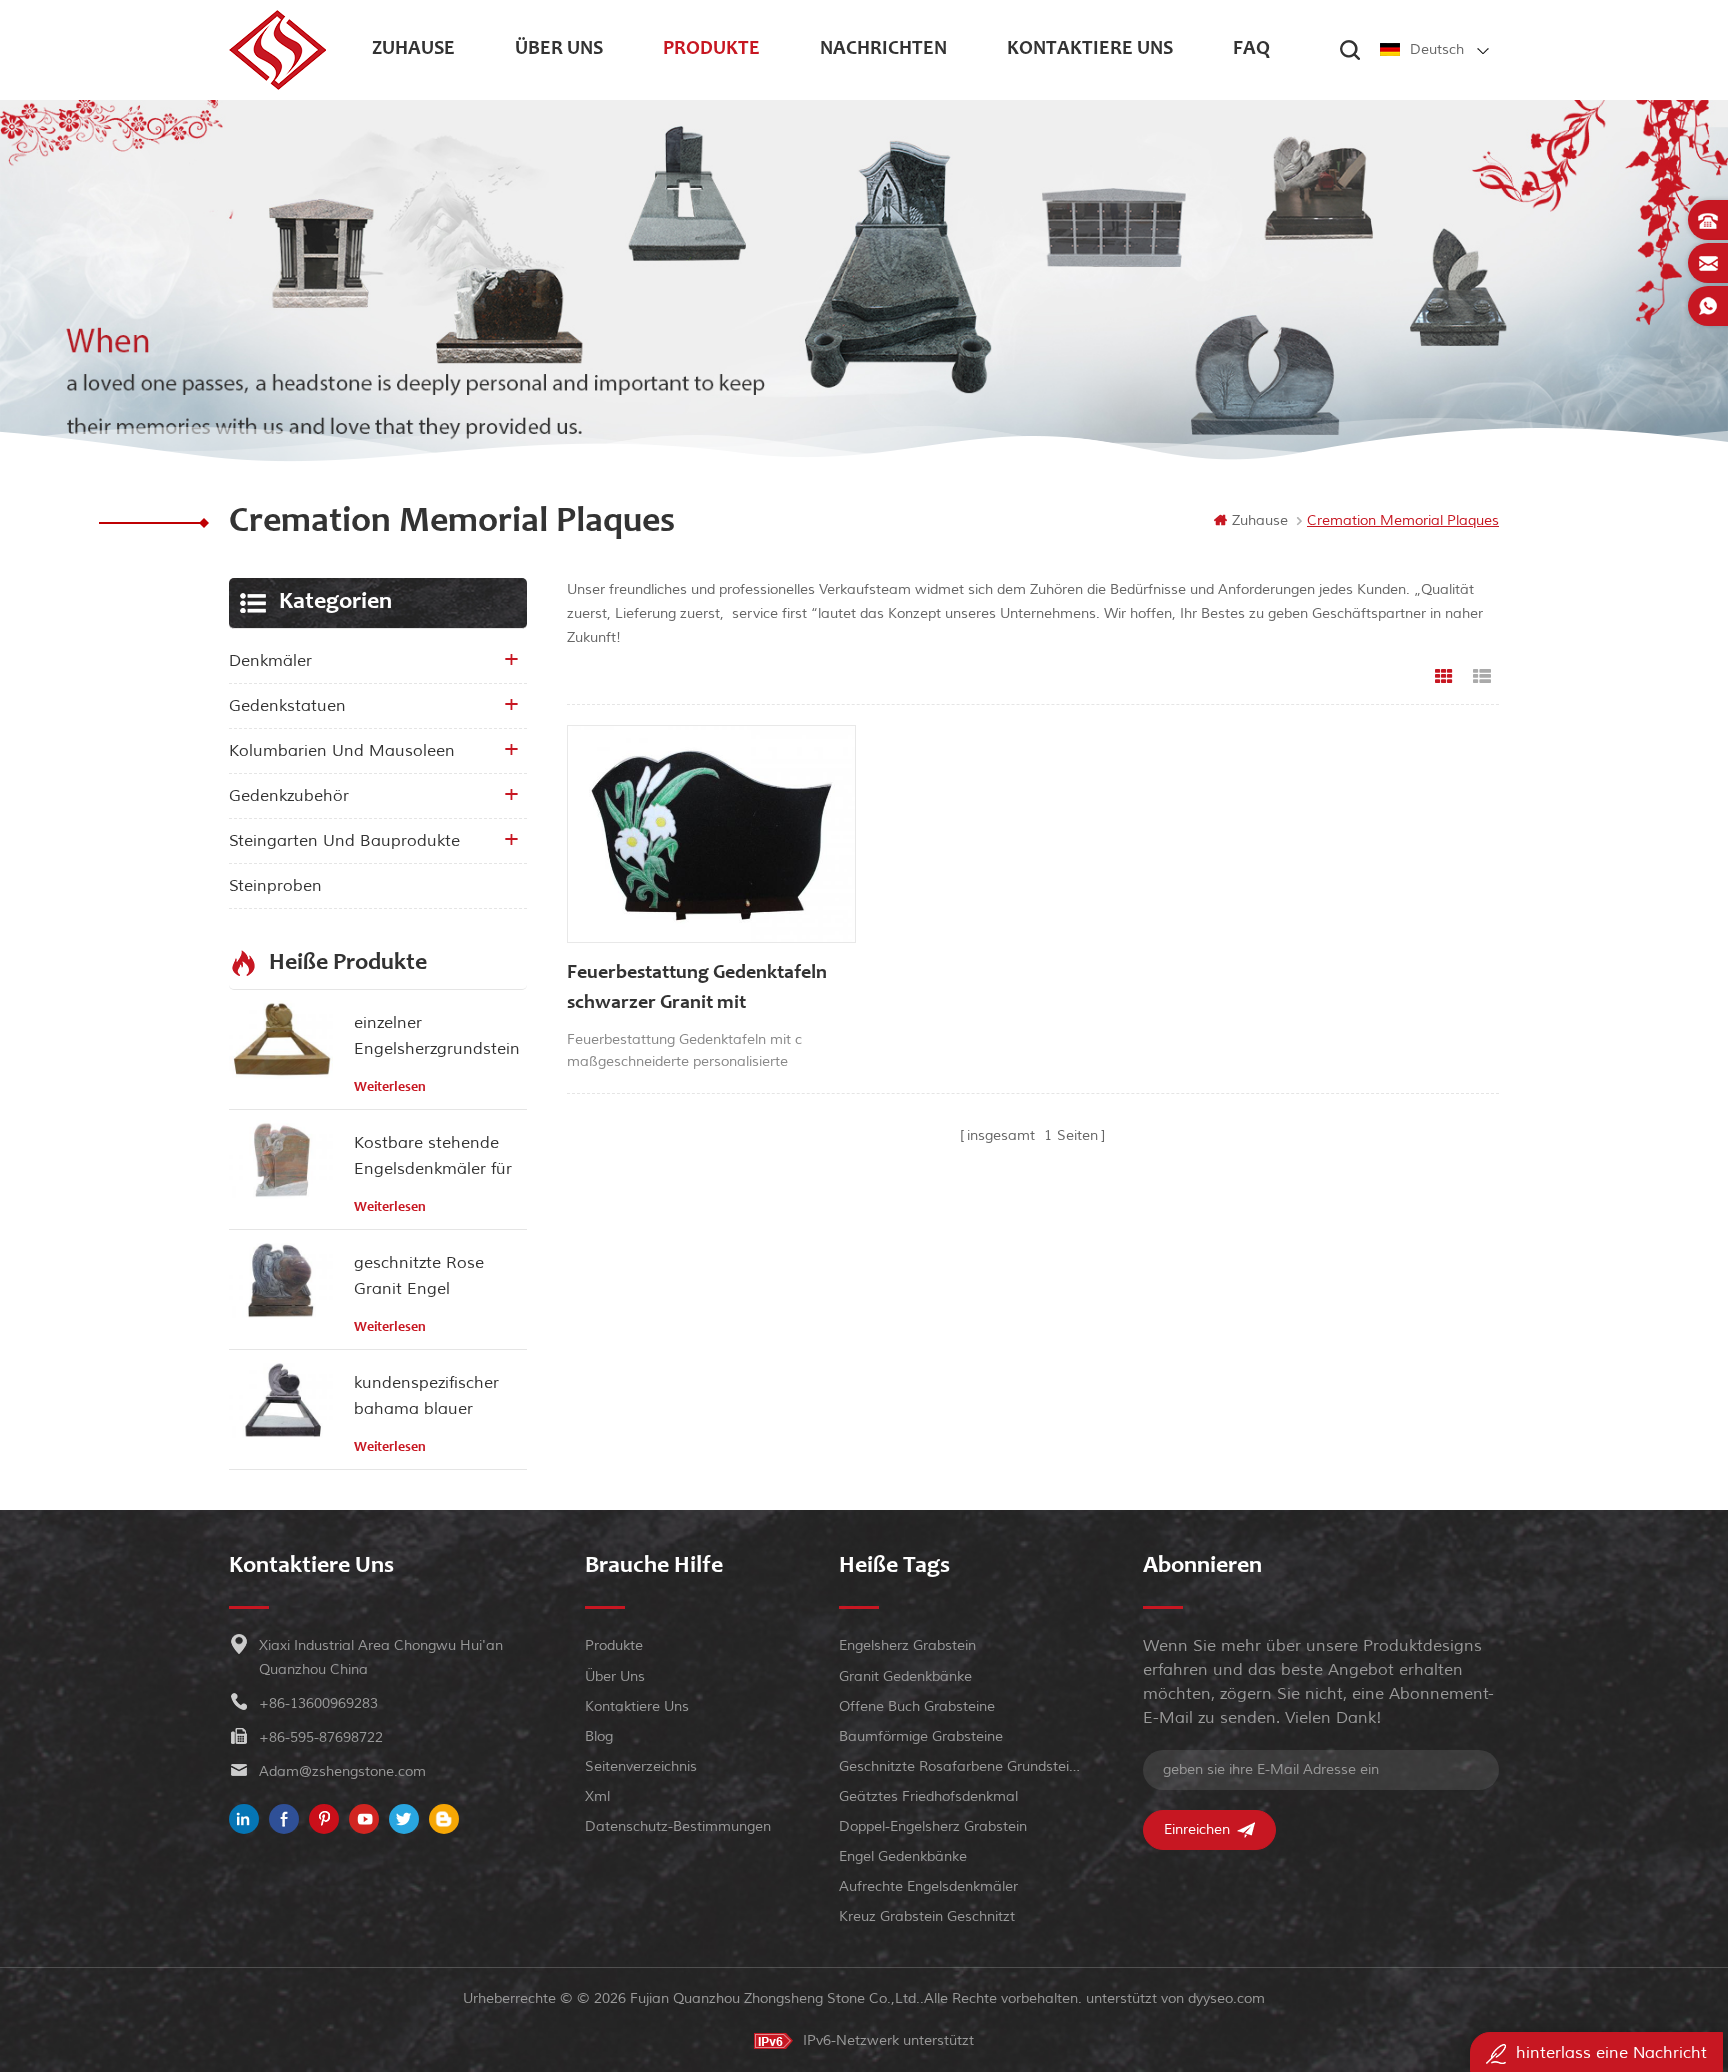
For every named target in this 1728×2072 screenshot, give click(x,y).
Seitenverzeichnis (641, 1766)
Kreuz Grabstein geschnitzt (927, 1916)
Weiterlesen (390, 1088)
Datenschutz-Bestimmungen (678, 1826)
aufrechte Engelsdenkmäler (928, 1886)
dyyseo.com (1226, 1998)
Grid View (1444, 677)
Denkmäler (270, 661)
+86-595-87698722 (321, 1737)
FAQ (1251, 50)
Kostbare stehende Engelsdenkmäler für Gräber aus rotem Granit (433, 1157)
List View (1482, 677)
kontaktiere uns (1090, 50)
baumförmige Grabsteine (921, 1736)
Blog (599, 1736)
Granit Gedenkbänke (905, 1676)
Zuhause (413, 50)
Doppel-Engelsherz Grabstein (933, 1826)
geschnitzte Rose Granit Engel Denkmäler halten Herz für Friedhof (422, 1277)
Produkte (711, 50)
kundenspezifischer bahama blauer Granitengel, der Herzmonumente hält (435, 1397)
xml (597, 1796)
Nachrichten (883, 50)
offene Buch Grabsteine (917, 1706)
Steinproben (275, 886)
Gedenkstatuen (287, 706)
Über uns (559, 50)
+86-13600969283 (318, 1703)
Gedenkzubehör (289, 796)
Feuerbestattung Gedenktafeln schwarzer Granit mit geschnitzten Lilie (697, 991)
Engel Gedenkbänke (903, 1856)
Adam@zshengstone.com (342, 1771)
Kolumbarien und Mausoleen (342, 751)
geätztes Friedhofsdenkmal (928, 1796)
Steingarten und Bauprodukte (344, 841)
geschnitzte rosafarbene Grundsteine (959, 1766)
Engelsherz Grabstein (907, 1645)
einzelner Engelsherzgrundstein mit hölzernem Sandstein (437, 1037)
